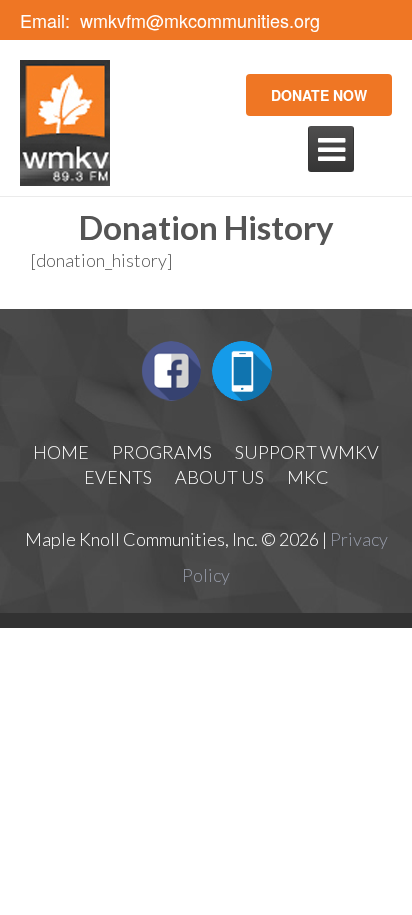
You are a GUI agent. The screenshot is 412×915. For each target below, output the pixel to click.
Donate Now (319, 95)
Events (118, 477)
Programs (162, 452)
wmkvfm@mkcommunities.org (200, 20)
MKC (308, 477)
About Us (219, 477)
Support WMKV (307, 452)
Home (61, 452)
